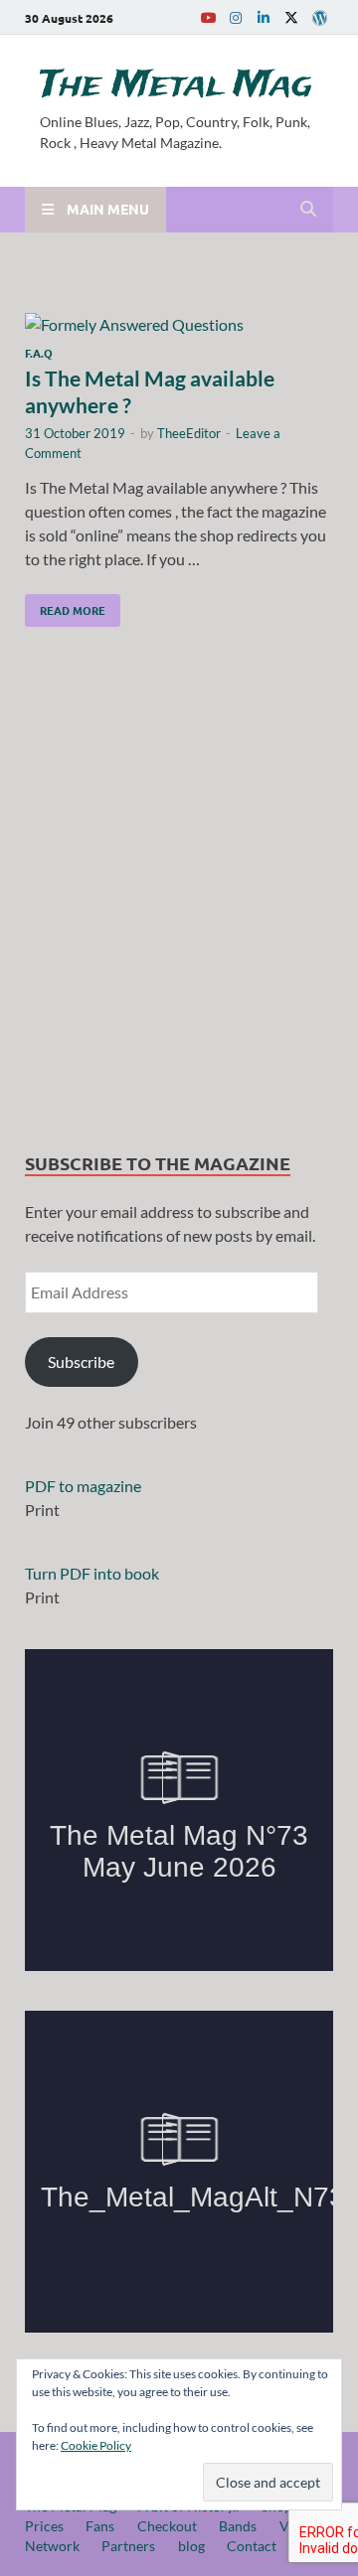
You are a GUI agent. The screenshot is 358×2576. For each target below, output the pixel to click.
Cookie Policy (96, 2445)
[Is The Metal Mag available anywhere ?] (179, 325)
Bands (238, 2526)
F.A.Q (39, 353)
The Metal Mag (176, 85)
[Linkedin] (264, 17)
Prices (44, 2526)
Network (52, 2546)
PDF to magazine (83, 1486)
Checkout (167, 2526)
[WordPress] (319, 18)
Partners (128, 2546)
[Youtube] (208, 17)
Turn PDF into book (92, 1573)
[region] (179, 894)
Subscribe (81, 1362)
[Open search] (308, 210)
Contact (252, 2546)
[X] (291, 17)
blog (191, 2546)
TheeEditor (189, 433)
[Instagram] (236, 17)
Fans (100, 2526)
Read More (65, 606)
